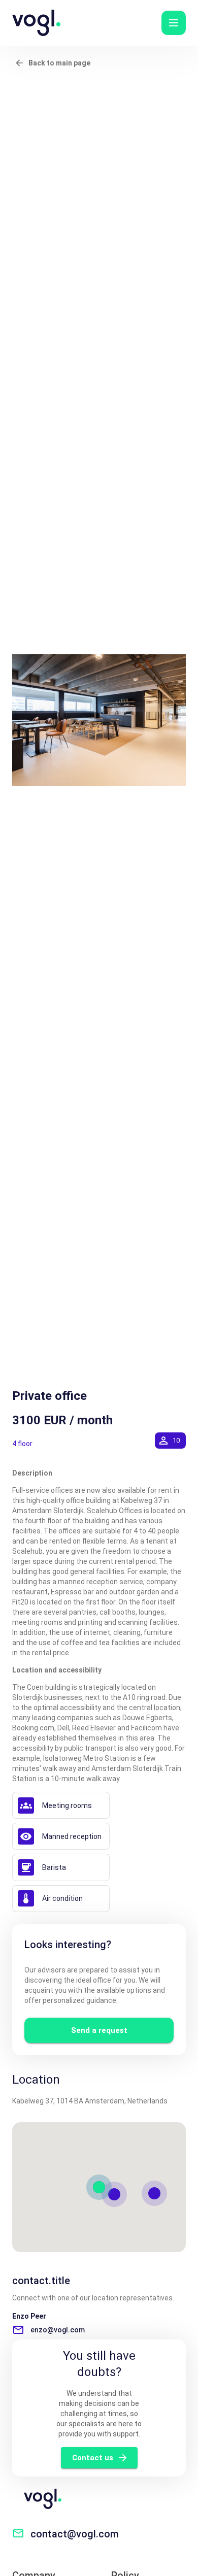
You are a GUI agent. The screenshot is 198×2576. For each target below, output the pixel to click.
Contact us (93, 2458)
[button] (174, 23)
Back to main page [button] (59, 63)
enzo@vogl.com (58, 2330)
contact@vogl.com (75, 2534)
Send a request (99, 2030)
